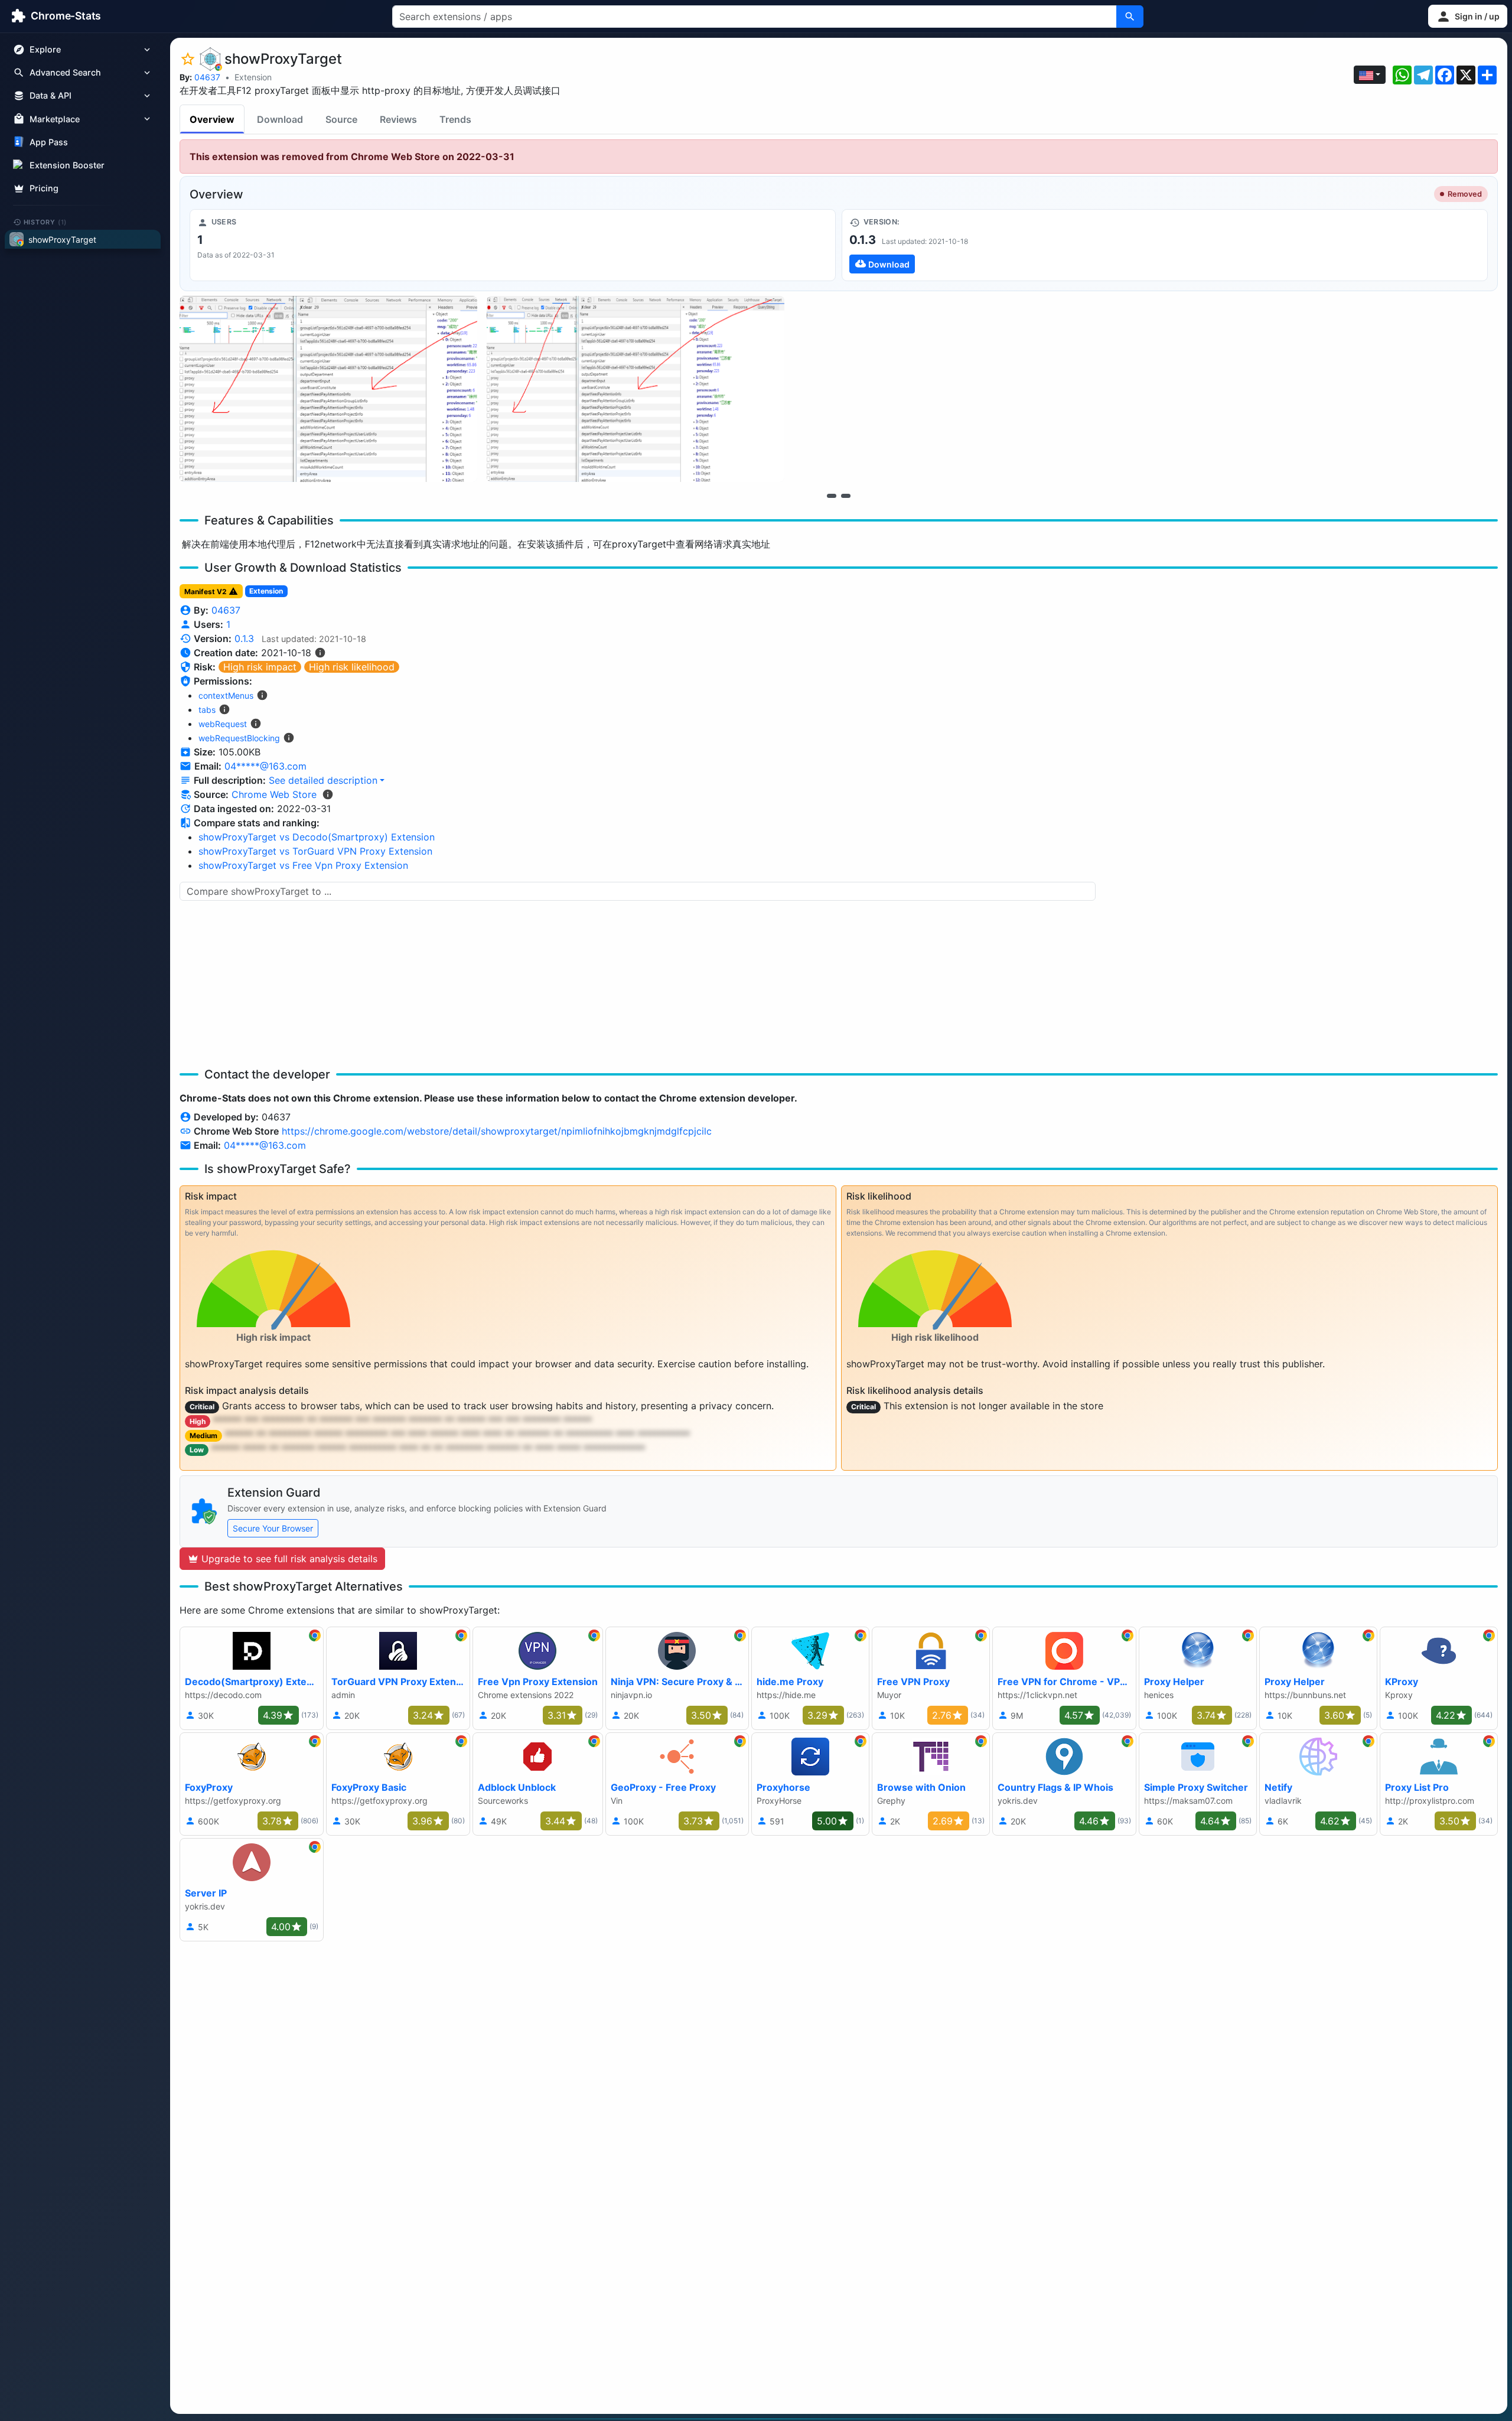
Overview (212, 119)
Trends (455, 119)
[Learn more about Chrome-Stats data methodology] (328, 794)
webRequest (223, 724)
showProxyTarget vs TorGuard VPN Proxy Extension (315, 851)
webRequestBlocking (239, 738)
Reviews (398, 119)
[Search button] (1130, 17)
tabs (207, 710)
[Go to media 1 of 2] (832, 496)
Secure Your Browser (273, 1528)
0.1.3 (244, 638)
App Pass (49, 142)
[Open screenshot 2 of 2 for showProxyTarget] (636, 389)
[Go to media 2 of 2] (846, 496)
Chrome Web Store (274, 794)
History (45, 221)
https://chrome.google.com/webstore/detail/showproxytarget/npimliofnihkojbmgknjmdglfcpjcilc (497, 1131)
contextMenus (226, 695)
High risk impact (260, 667)
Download (280, 119)
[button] (1468, 16)
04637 (207, 77)
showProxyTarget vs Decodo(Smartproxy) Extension (317, 837)
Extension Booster (67, 165)
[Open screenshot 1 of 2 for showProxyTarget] (328, 389)
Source (341, 119)
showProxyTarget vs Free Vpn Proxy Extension (303, 865)
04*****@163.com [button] (265, 766)
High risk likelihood (352, 667)
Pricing (44, 188)
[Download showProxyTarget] (1165, 245)
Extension (253, 77)
